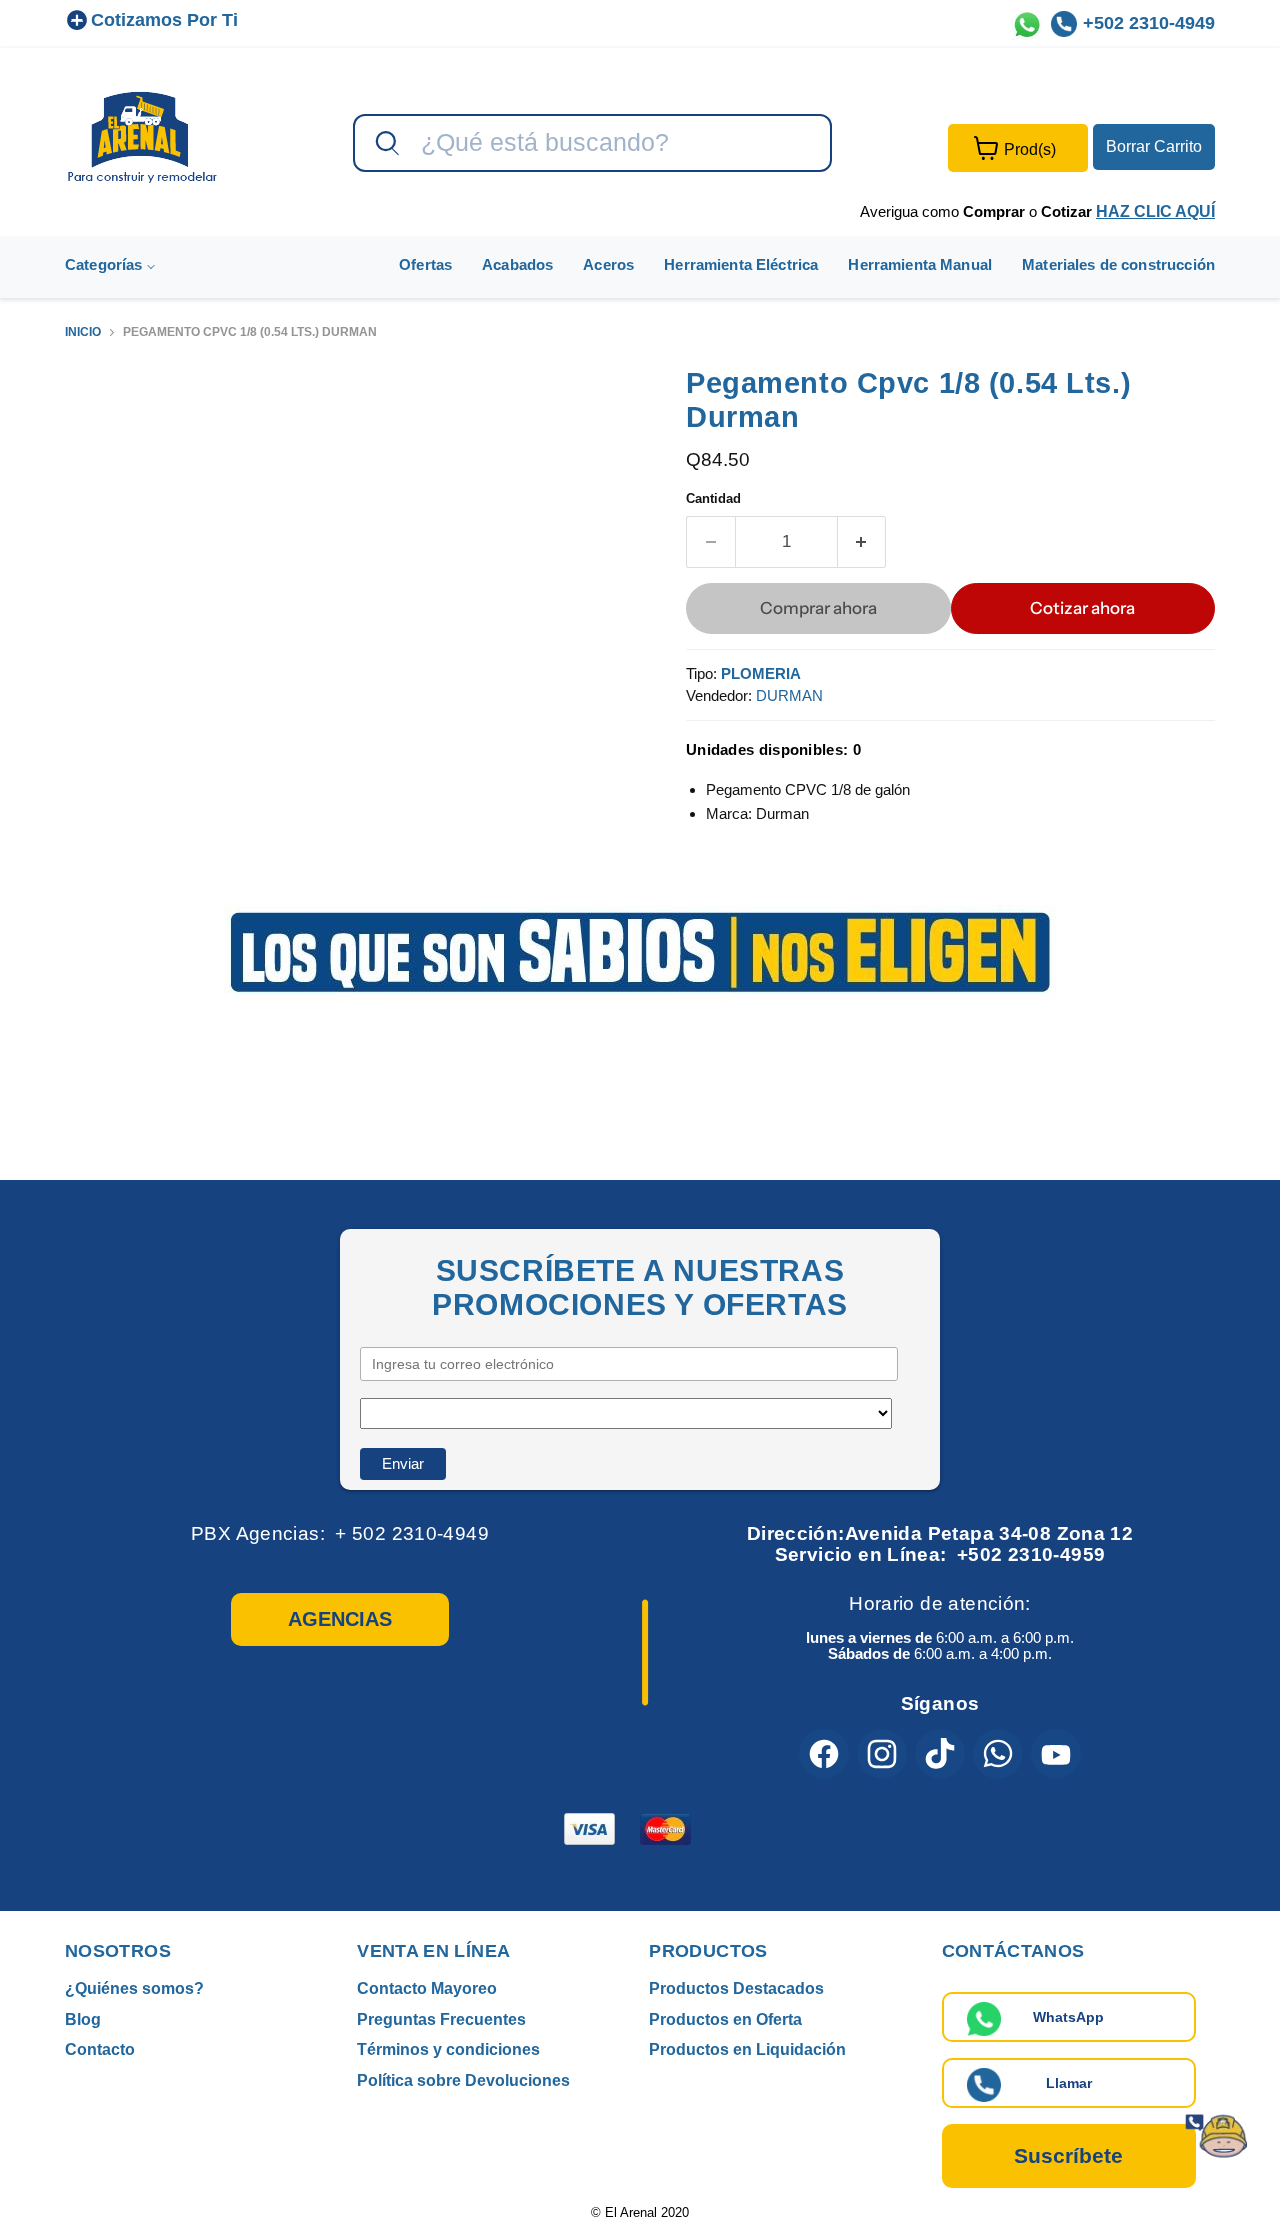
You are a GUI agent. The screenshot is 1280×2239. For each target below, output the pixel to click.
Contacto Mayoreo (427, 1988)
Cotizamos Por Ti (164, 20)
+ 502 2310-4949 (412, 1533)
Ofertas (425, 264)
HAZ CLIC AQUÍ (1155, 211)
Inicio (83, 332)
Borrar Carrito (1154, 146)
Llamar (1069, 2083)
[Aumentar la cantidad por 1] (862, 541)
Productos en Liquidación (747, 2049)
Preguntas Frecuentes (441, 2019)
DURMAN (789, 695)
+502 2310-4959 (1031, 1554)
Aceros (608, 264)
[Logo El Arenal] (142, 136)
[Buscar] (385, 144)
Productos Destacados (736, 1988)
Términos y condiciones (448, 2049)
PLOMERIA (761, 673)
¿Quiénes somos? (134, 1988)
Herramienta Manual (920, 264)
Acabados (517, 264)
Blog (83, 2019)
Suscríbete (1068, 2155)
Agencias (340, 1619)
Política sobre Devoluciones (463, 2080)
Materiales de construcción (1118, 264)
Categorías (106, 264)
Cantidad (713, 498)
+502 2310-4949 (1149, 23)
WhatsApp (1068, 2017)
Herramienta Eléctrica (741, 264)
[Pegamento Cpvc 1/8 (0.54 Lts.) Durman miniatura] (102, 422)
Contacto (100, 2049)
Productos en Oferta (725, 2019)
